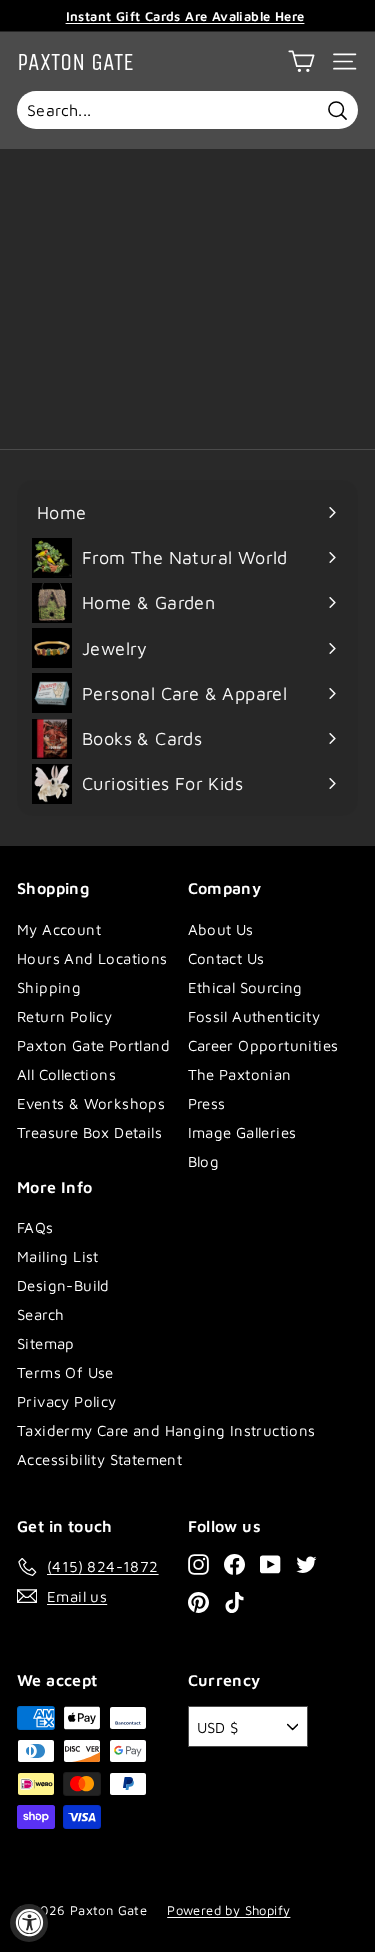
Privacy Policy (67, 1401)
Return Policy (64, 1016)
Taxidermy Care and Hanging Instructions (166, 1430)
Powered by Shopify (228, 1910)
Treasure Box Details (89, 1132)
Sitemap (46, 1343)
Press (207, 1103)
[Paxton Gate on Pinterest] (198, 1601)
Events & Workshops (91, 1103)
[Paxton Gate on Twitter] (306, 1563)
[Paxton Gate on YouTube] (270, 1563)
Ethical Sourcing (245, 987)
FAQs (35, 1227)
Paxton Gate (75, 62)
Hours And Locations (92, 958)
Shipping (49, 987)
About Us (221, 929)
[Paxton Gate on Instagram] (198, 1563)
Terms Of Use (65, 1372)
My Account (59, 929)
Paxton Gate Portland (93, 1045)
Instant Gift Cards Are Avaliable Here (185, 16)
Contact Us (226, 958)
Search (40, 1314)
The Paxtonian (240, 1074)
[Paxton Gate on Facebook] (234, 1563)
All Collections (66, 1074)
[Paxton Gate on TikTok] (234, 1601)
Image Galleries (242, 1132)
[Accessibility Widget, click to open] (29, 1923)
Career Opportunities (263, 1045)
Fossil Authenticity (254, 1016)
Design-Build (63, 1285)
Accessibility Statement (99, 1459)
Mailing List (58, 1256)
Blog (204, 1161)
